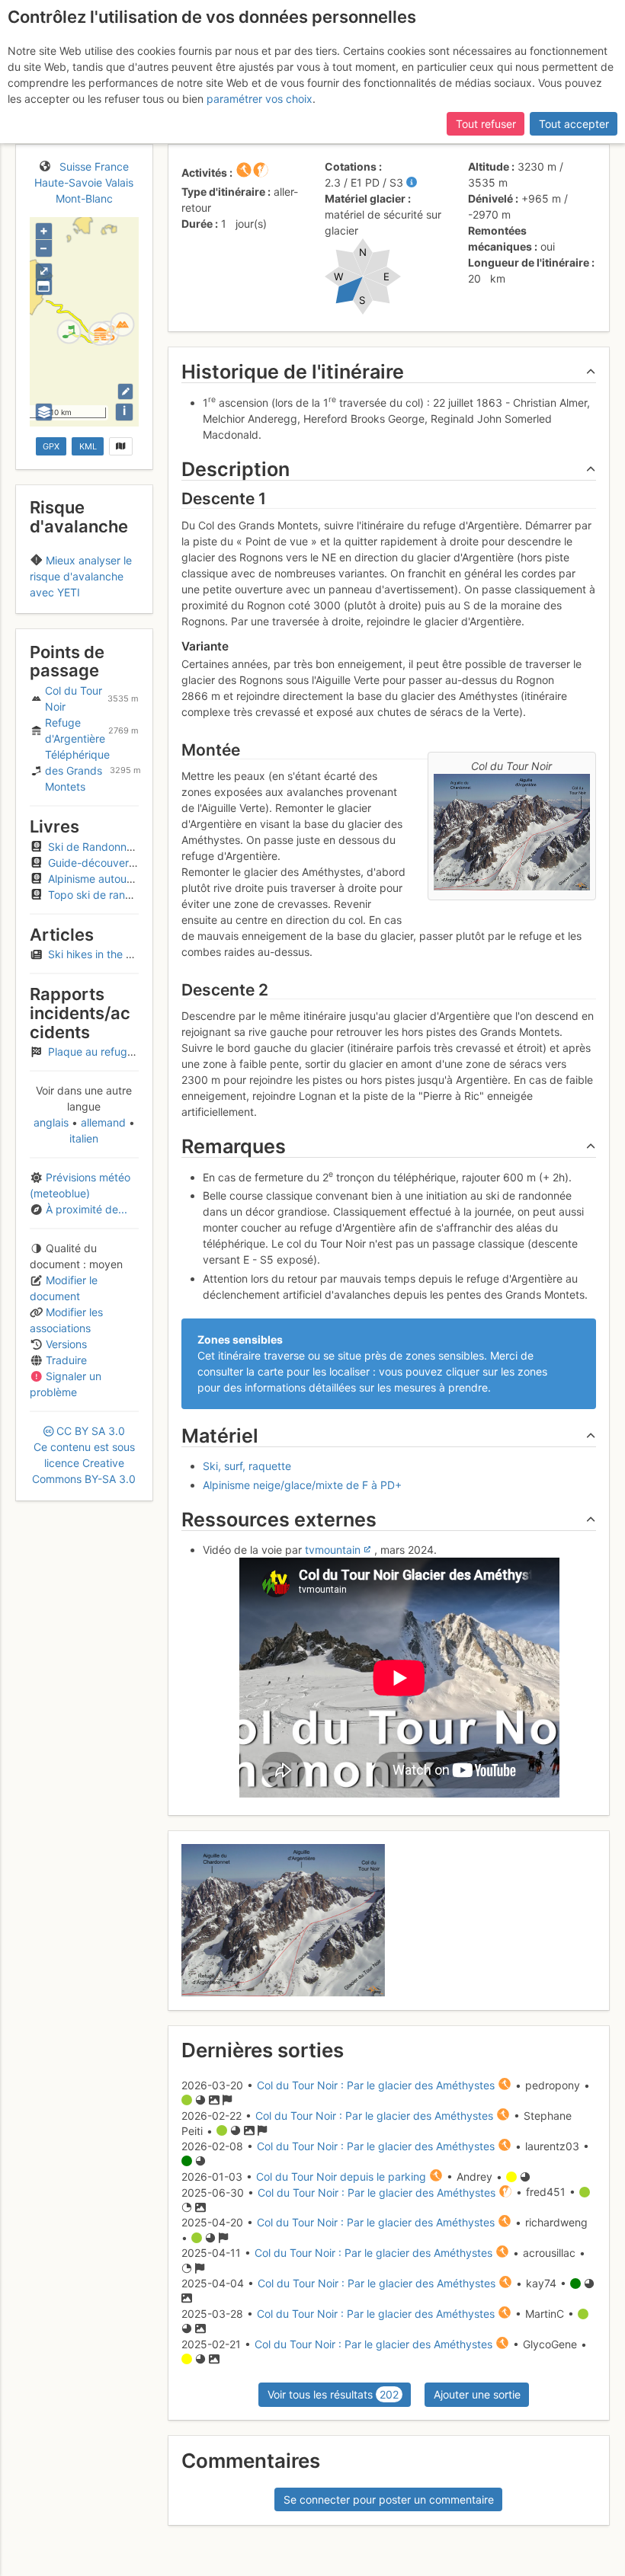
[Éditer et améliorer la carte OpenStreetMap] (125, 391)
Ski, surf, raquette (247, 1466)
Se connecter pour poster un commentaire (389, 2499)
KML (88, 446)
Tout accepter (574, 124)
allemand (103, 1122)
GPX (51, 446)
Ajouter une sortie (477, 2394)
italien (84, 1138)
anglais (53, 1122)
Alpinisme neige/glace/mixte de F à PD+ (302, 1485)
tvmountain (333, 1550)
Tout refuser (486, 124)
